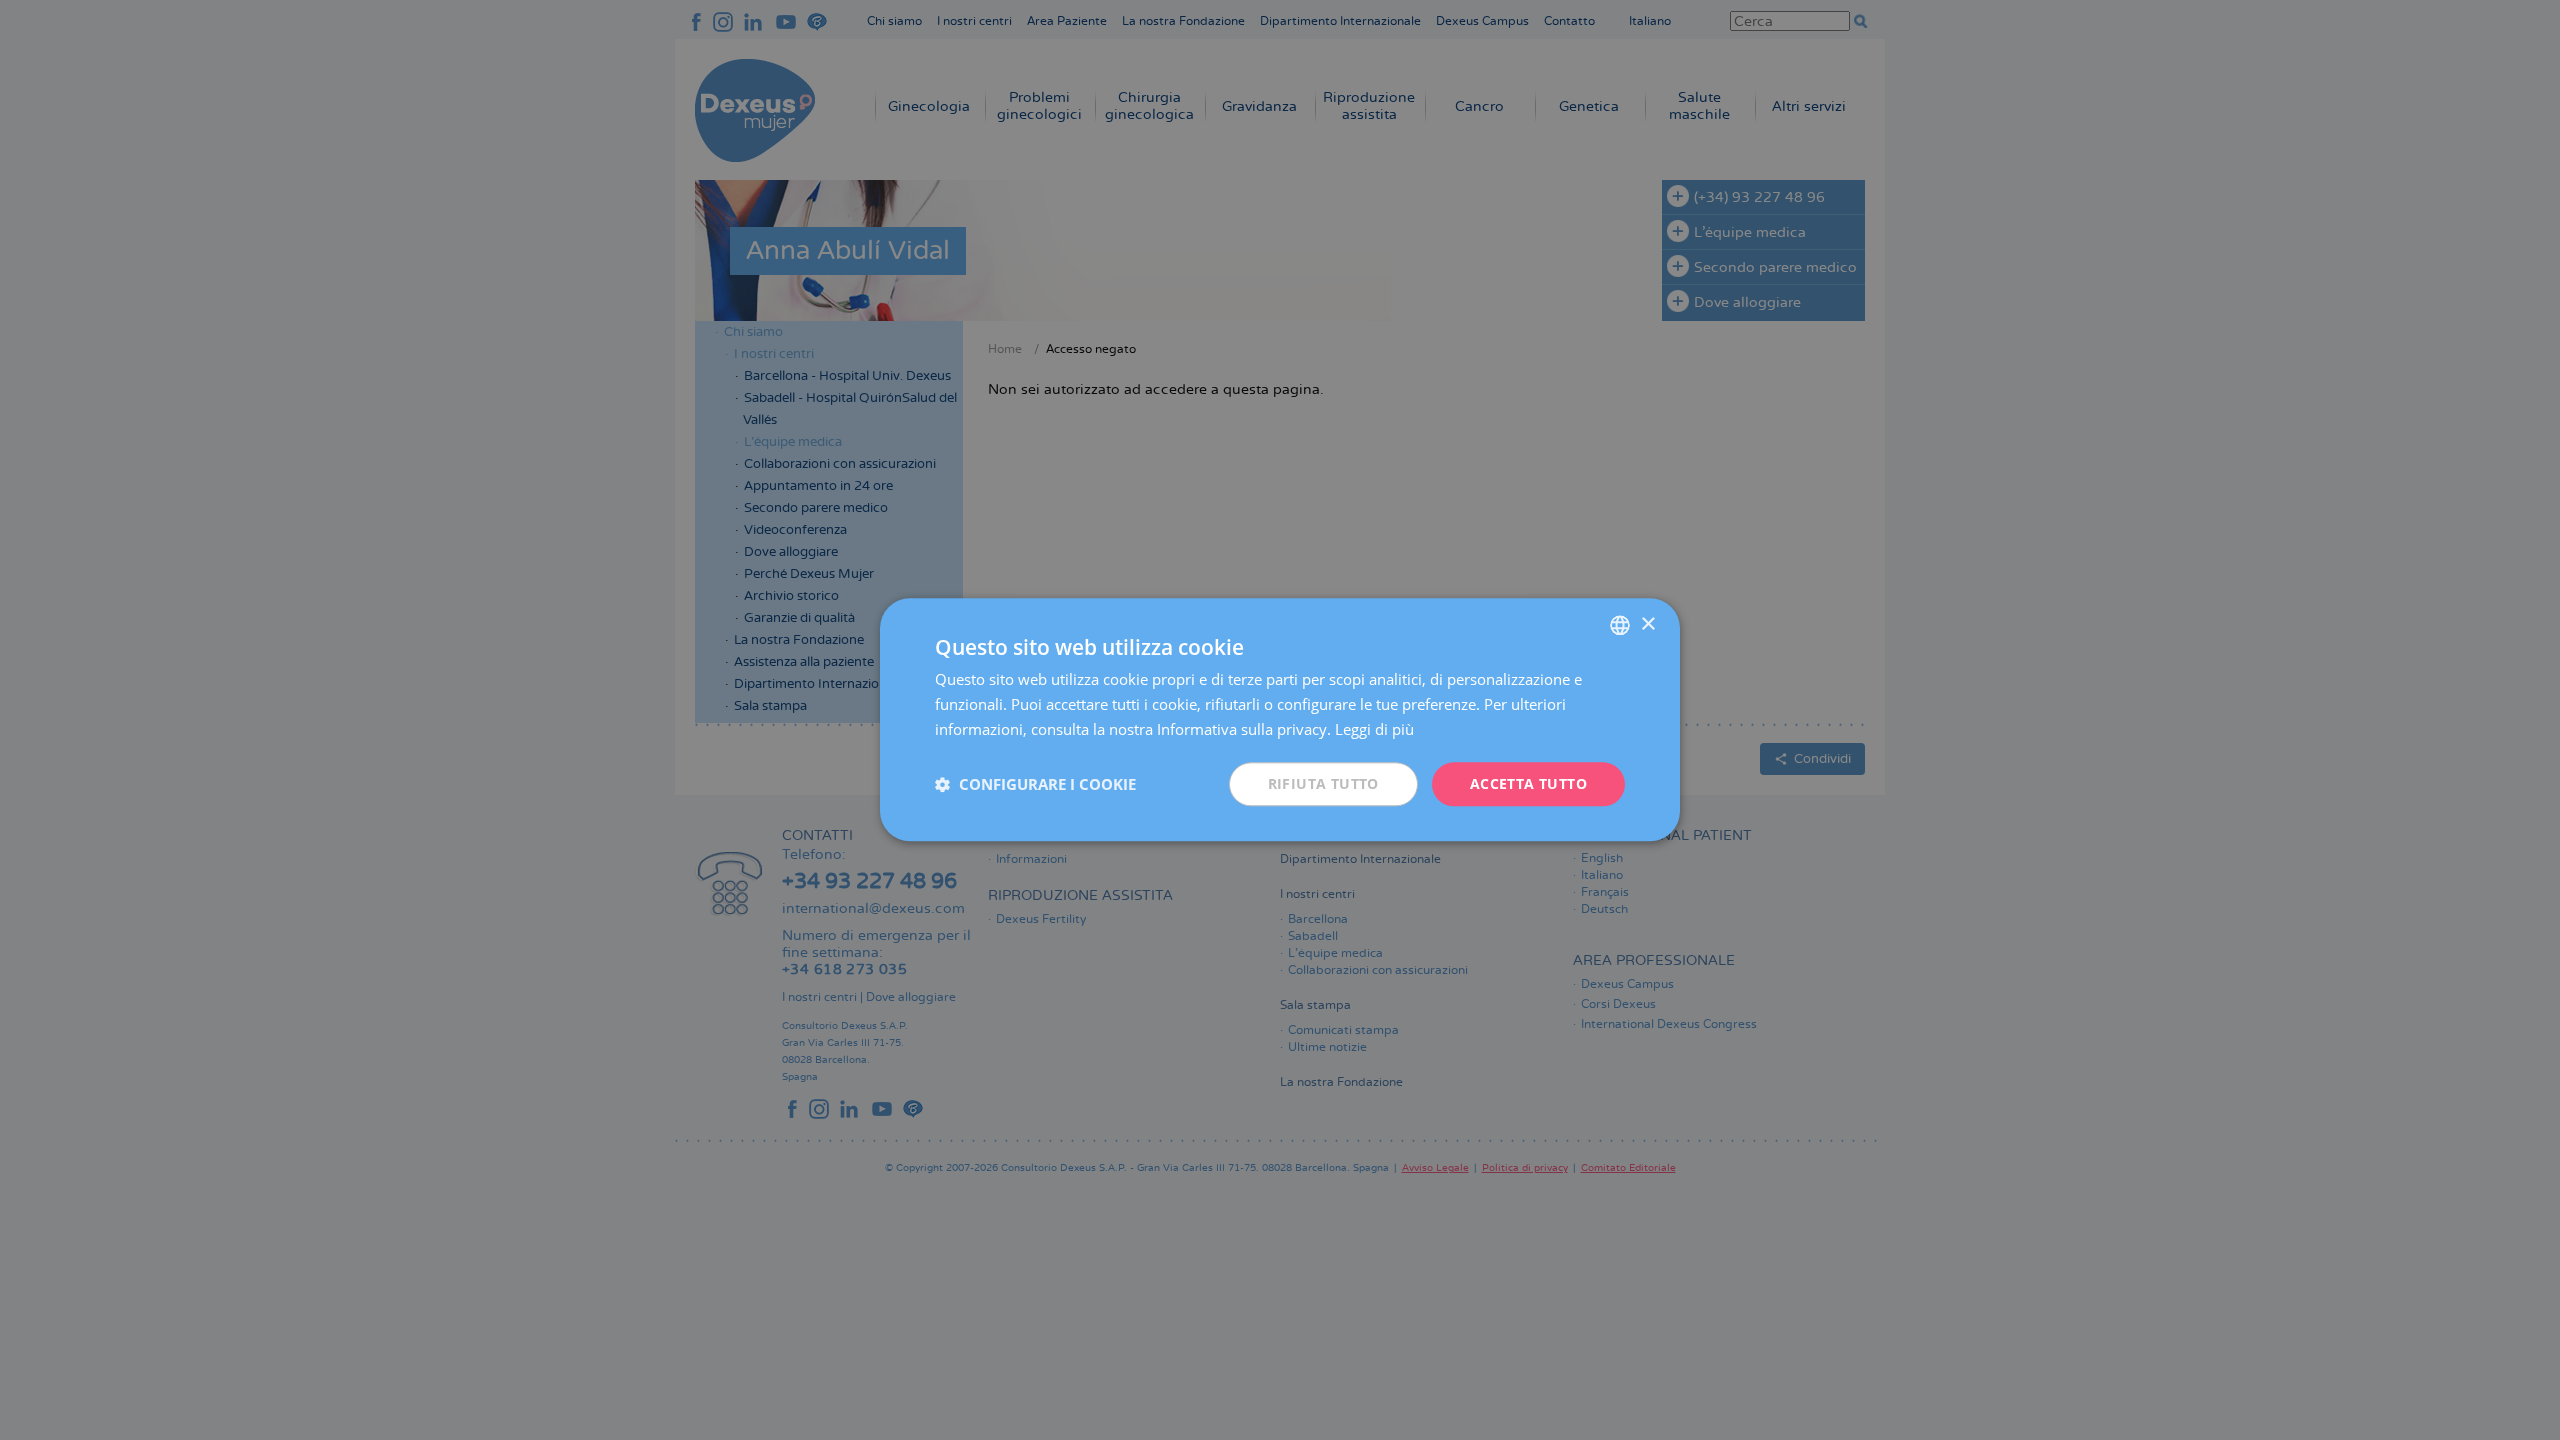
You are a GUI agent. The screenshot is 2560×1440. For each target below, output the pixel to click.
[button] (1035, 784)
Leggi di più (1374, 729)
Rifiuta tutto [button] (1323, 783)
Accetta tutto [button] (1528, 783)
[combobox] (1620, 625)
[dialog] (1280, 719)
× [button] (1647, 624)
